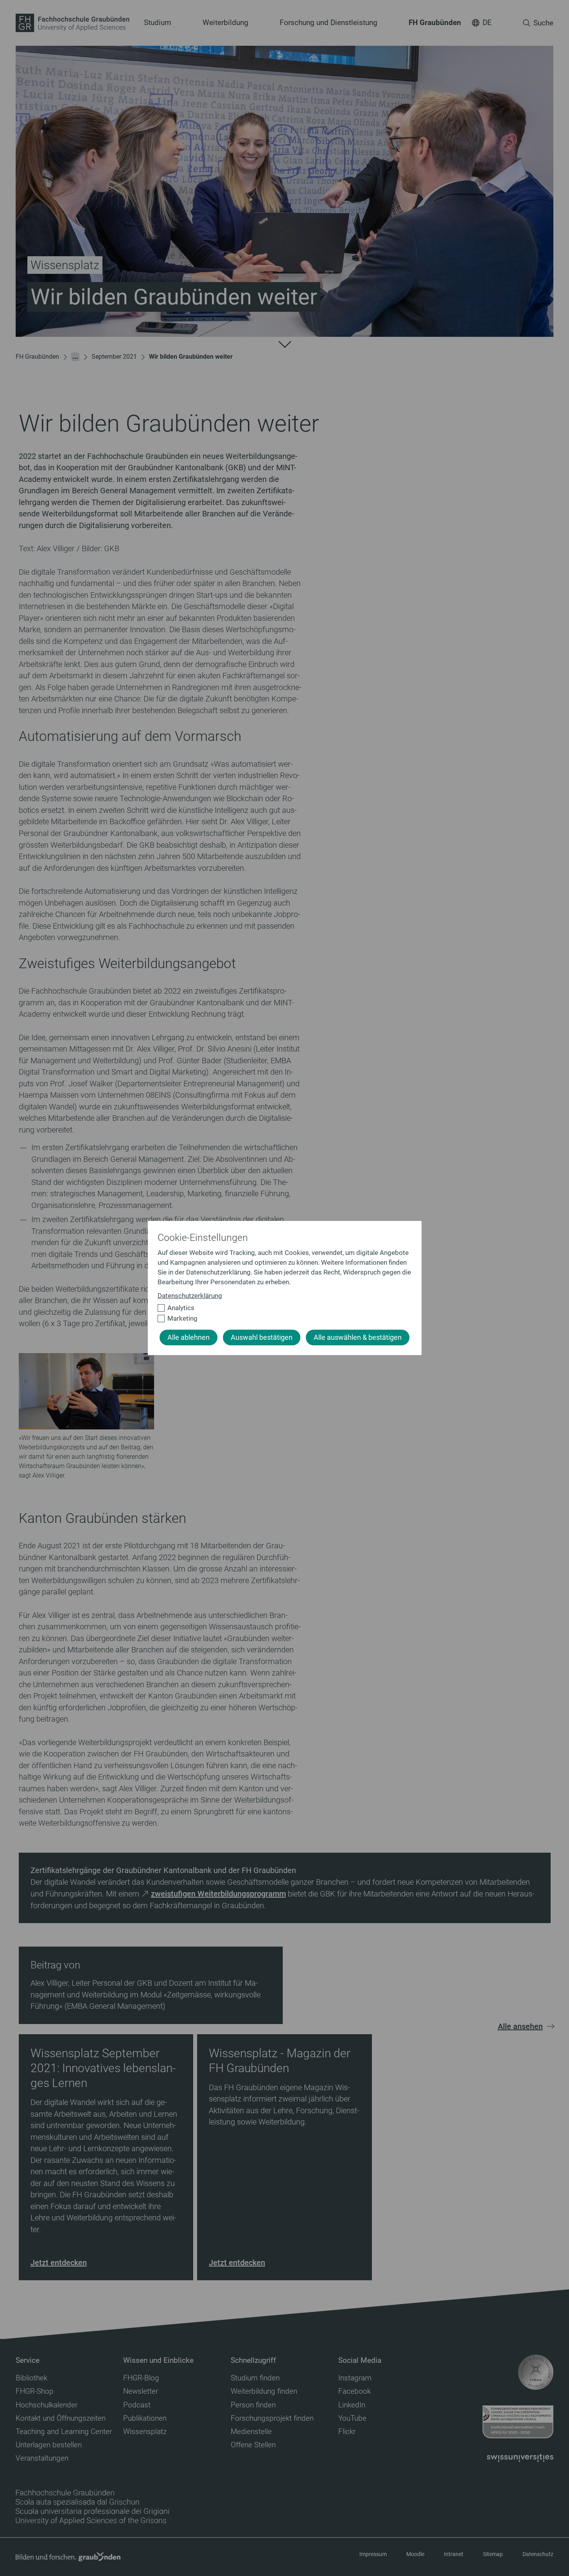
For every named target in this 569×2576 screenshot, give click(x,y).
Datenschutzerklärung (190, 1296)
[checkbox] (281, 1308)
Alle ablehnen (188, 1337)
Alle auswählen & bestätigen (358, 1337)
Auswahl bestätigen (262, 1337)
